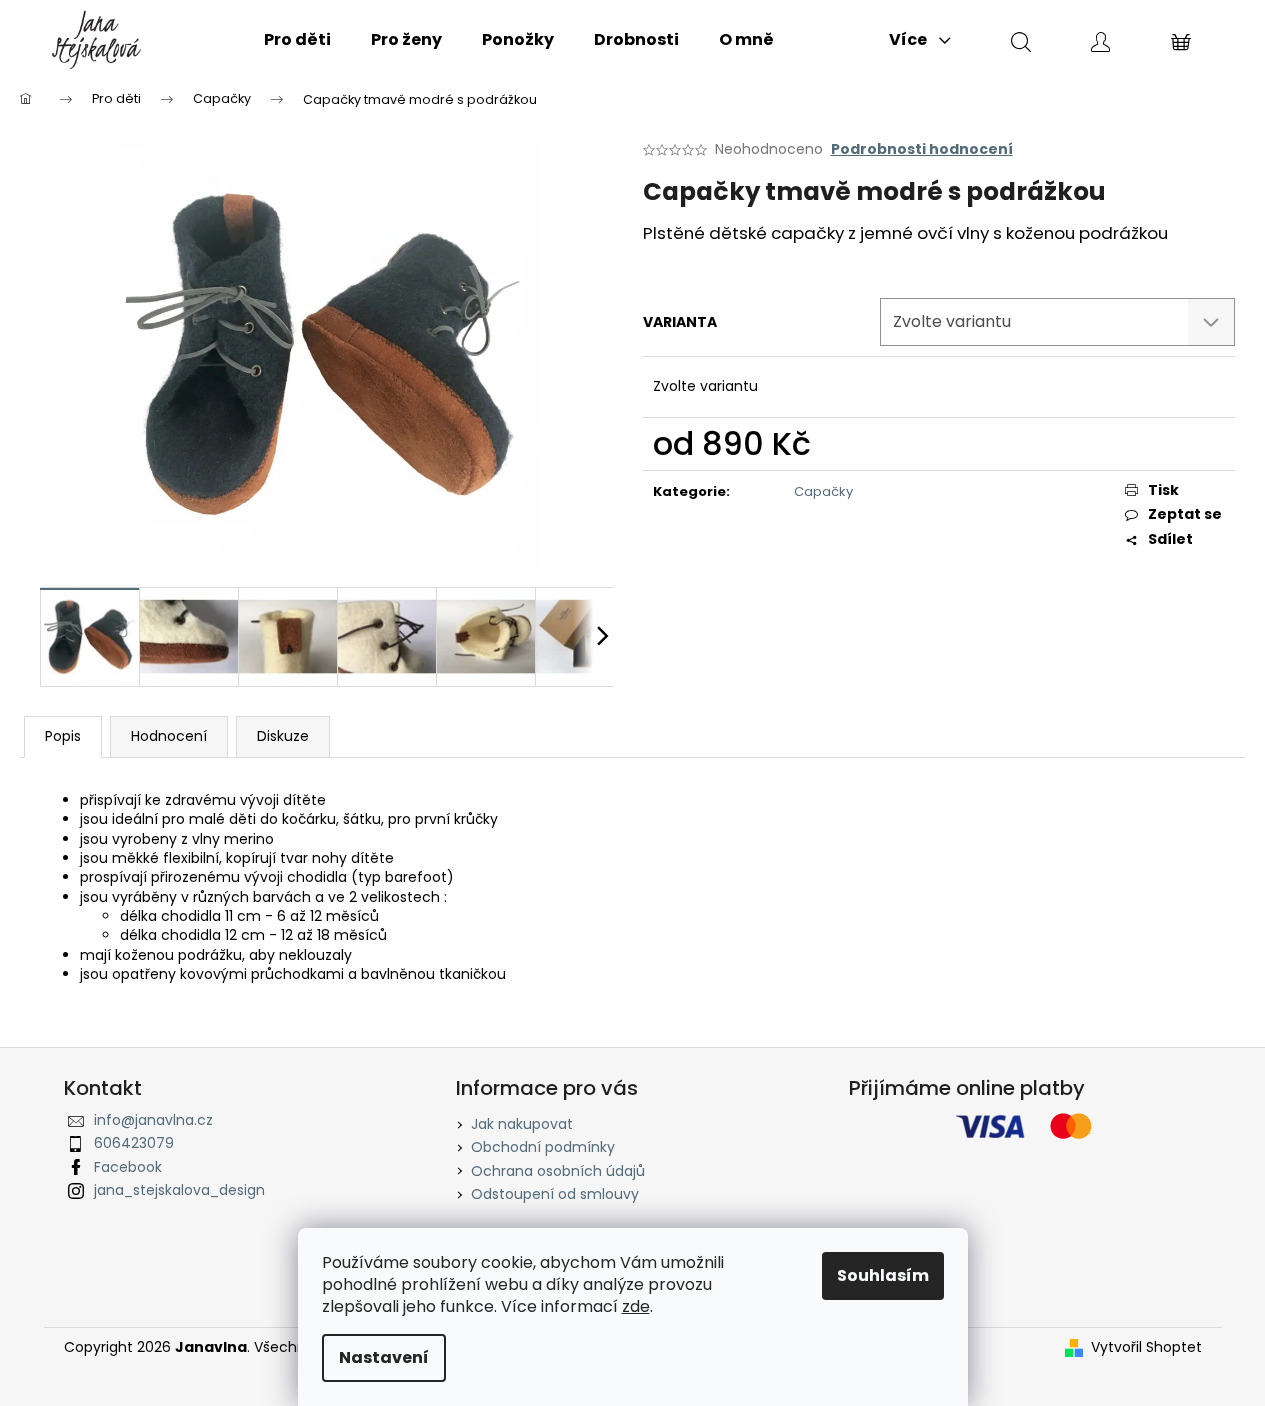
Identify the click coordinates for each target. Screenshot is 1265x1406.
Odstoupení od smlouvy (555, 1194)
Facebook (128, 1167)
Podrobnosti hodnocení (922, 149)
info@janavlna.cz (153, 1120)
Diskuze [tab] (283, 736)
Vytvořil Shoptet (1146, 1347)
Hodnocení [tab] (169, 736)
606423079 (134, 1143)
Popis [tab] (63, 736)
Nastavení (384, 1357)
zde (636, 1306)
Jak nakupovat (522, 1124)
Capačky (823, 491)
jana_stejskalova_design (179, 1190)
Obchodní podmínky (543, 1147)
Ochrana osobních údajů (558, 1171)
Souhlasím (883, 1275)
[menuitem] (297, 40)
